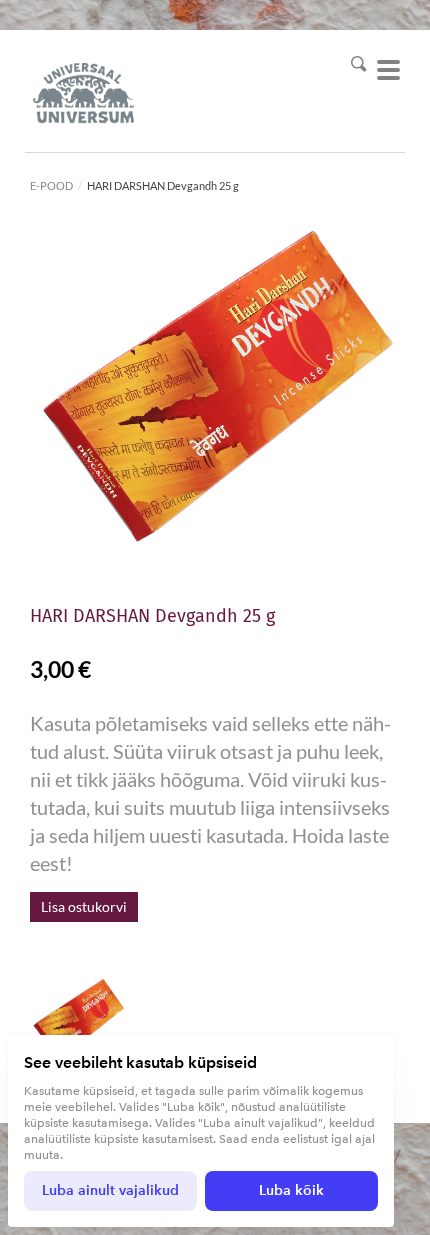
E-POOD (51, 185)
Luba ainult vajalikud (110, 1190)
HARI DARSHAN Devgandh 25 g (163, 185)
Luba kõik (291, 1190)
